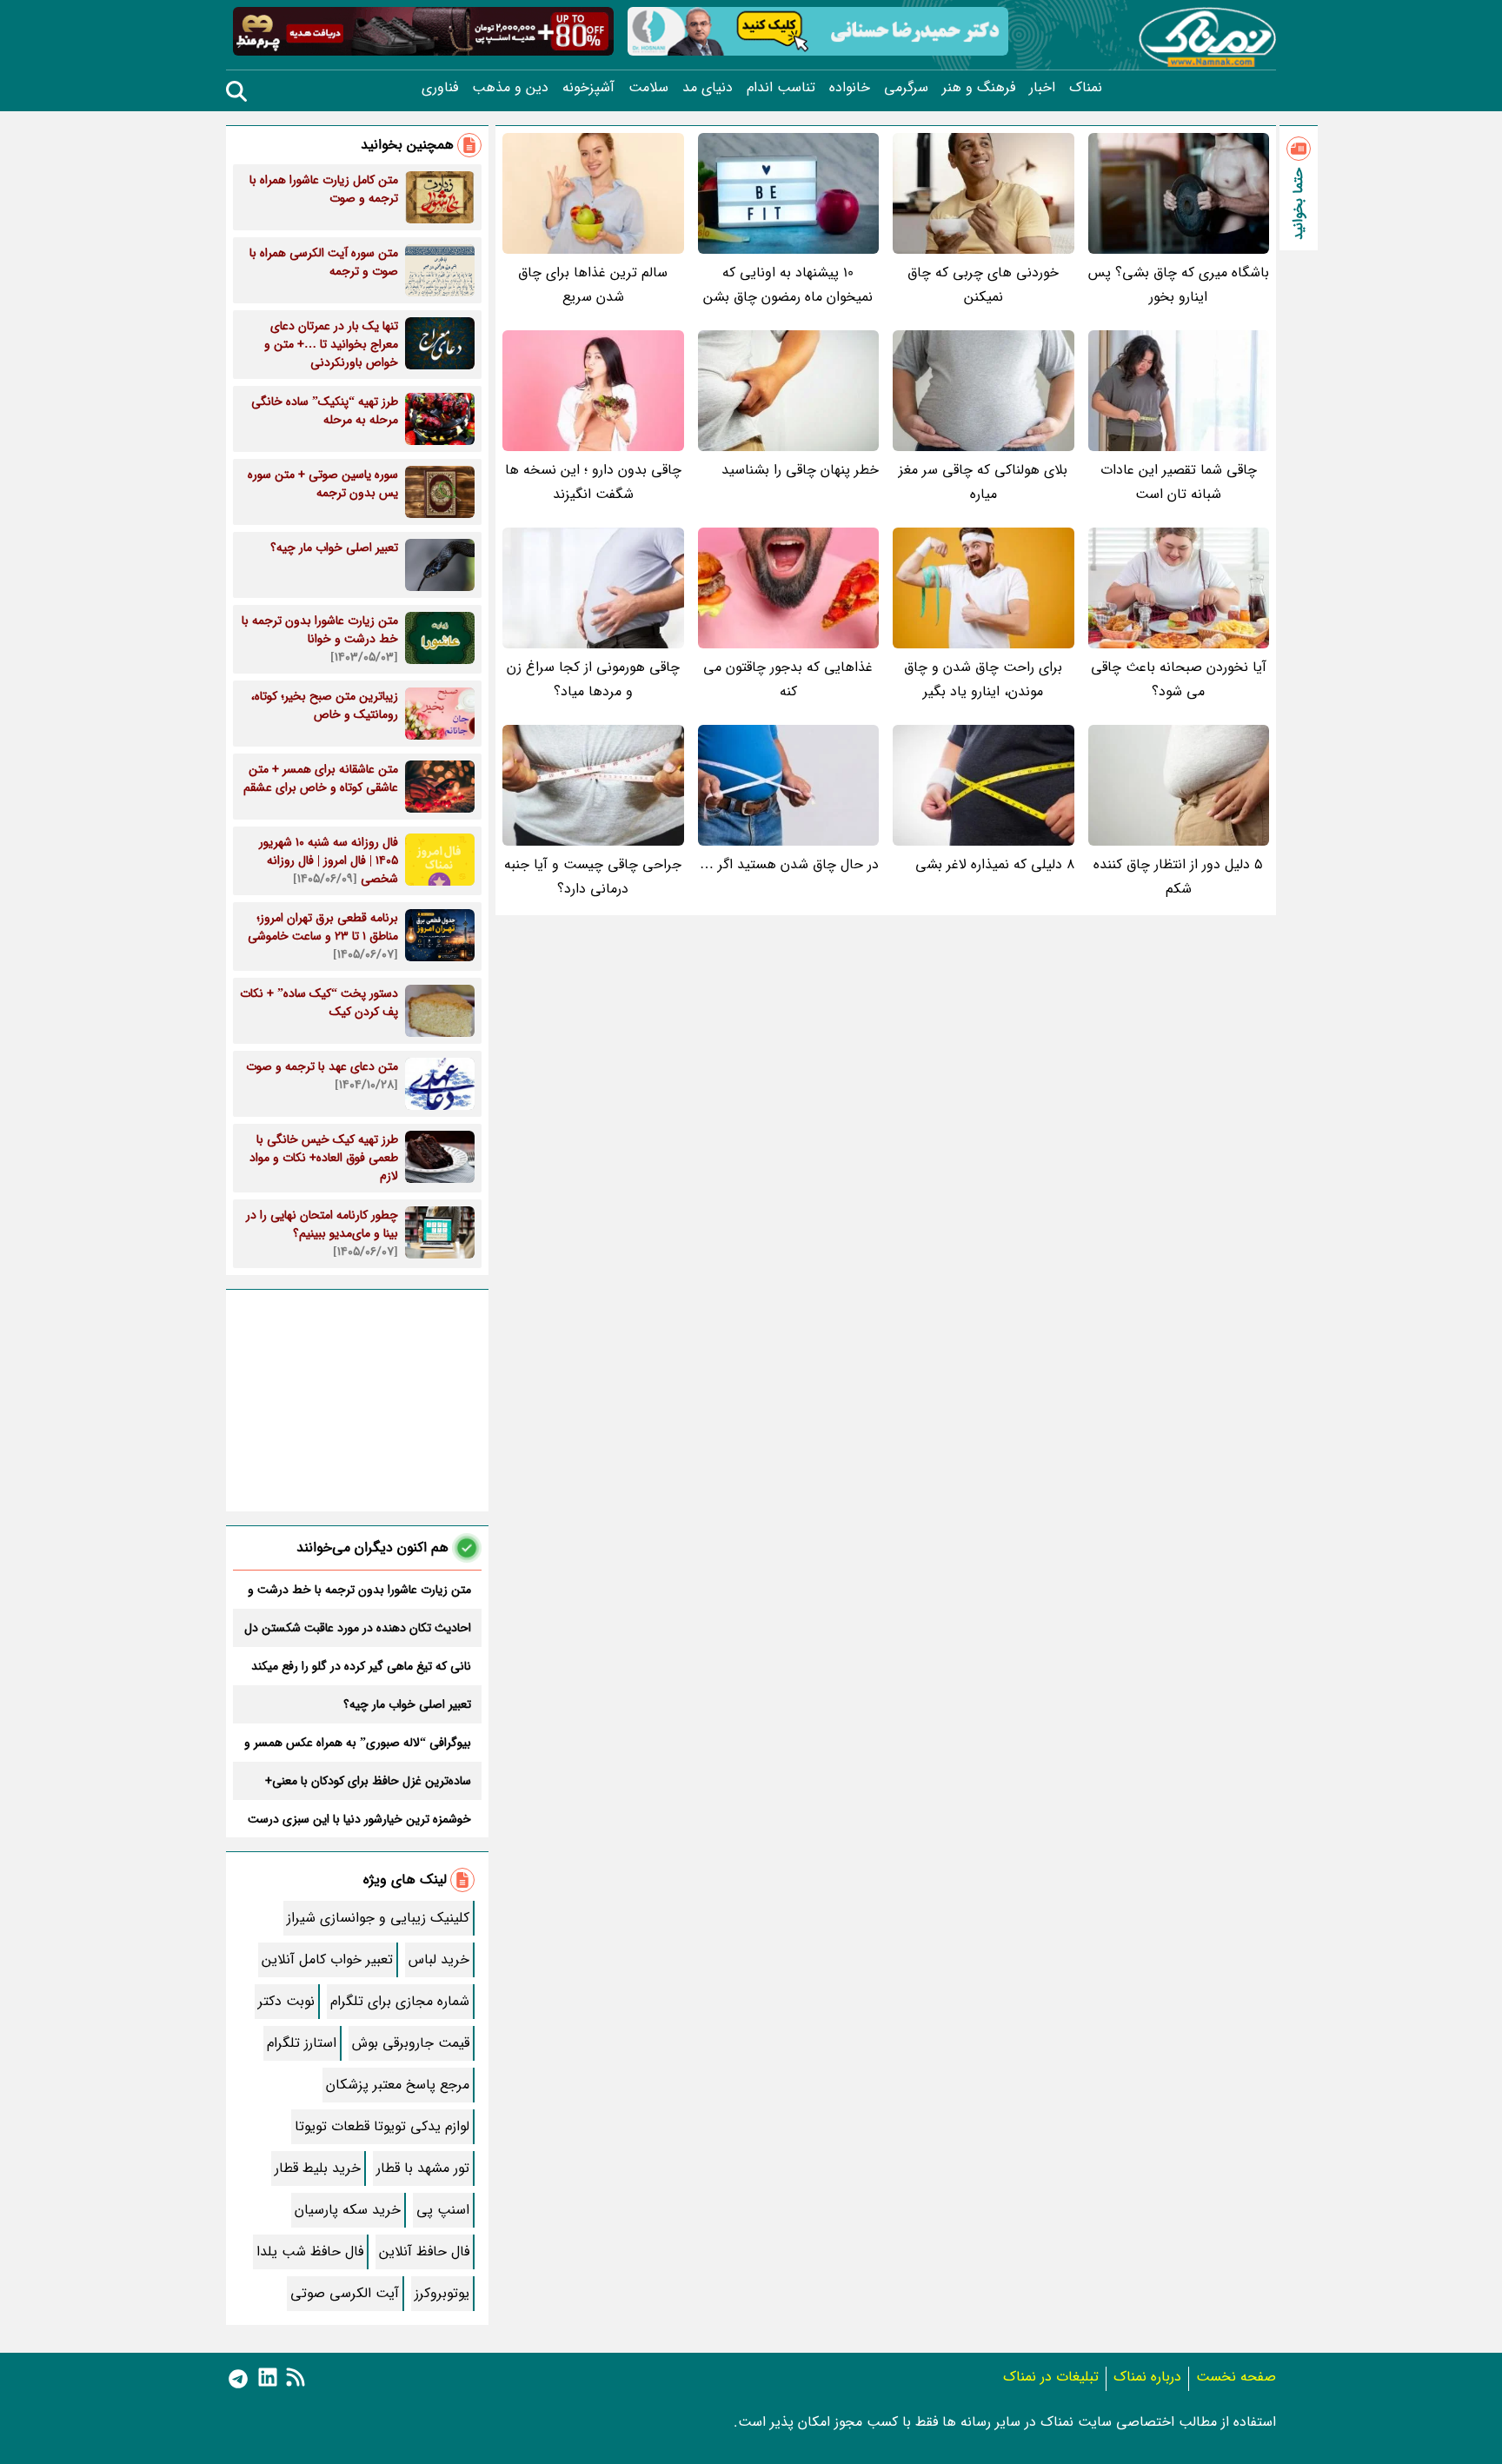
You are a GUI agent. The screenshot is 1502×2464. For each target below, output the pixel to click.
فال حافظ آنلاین (424, 2251)
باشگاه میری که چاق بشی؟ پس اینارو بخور (1179, 285)
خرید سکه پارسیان (348, 2210)
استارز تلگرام (302, 2043)
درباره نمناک (1147, 2377)
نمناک (1086, 88)
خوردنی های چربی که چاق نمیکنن (983, 285)
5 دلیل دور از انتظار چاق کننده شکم (1178, 877)
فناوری (440, 88)
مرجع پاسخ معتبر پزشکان (398, 2085)
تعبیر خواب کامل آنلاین (327, 1959)
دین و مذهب (510, 88)
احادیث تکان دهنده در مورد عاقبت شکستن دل (358, 1628)
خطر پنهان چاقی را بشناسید (800, 470)
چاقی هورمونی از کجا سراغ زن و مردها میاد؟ (593, 679)
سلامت (648, 88)
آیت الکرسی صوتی (345, 2293)
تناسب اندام (781, 88)
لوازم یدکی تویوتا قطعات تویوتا (382, 2126)
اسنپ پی (443, 2210)
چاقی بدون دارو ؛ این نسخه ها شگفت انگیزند (593, 482)
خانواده (850, 88)
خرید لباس (439, 1959)
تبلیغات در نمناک (1051, 2377)
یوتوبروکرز (442, 2293)
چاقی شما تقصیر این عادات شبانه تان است (1179, 482)
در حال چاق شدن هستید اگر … (789, 864)
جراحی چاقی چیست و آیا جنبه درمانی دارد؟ (593, 877)
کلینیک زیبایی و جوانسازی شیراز (378, 1918)
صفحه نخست (1236, 2377)
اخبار (1042, 88)
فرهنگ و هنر (979, 88)
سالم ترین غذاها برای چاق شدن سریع (593, 285)
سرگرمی (906, 88)
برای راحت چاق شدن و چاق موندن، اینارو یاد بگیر (983, 679)
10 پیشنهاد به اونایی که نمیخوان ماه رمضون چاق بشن (788, 285)
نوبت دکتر (286, 2001)
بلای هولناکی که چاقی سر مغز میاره (983, 482)
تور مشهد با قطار (423, 2168)
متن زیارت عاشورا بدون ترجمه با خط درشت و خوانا (359, 1590)
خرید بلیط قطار (318, 2168)
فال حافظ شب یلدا (310, 2251)
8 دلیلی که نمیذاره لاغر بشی (995, 864)
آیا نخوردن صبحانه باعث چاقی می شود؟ (1179, 679)
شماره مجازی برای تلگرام (400, 2001)
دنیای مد (708, 88)
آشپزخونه (588, 88)
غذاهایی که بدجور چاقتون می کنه (788, 679)
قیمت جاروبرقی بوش (411, 2043)
